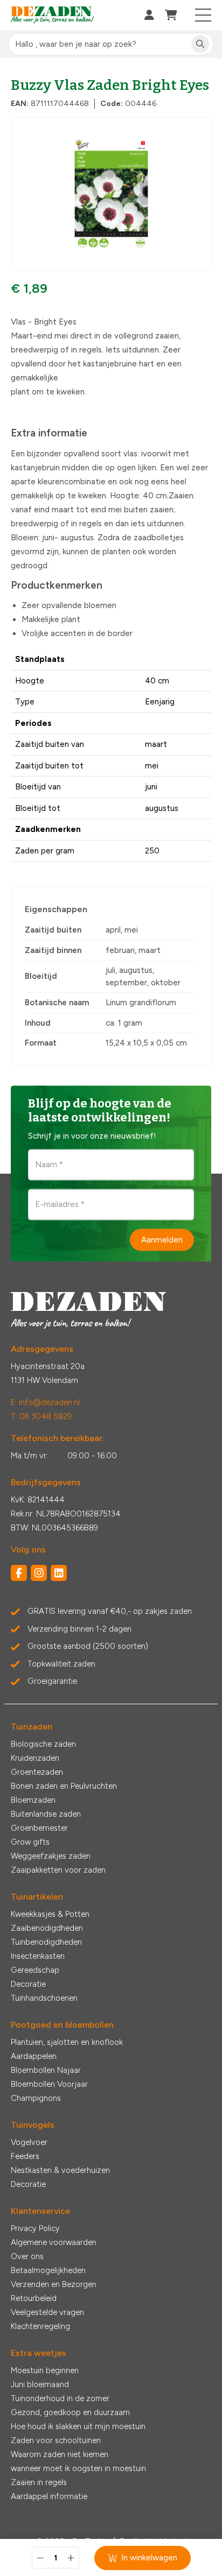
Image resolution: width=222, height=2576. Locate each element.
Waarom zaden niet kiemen (60, 2454)
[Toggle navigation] (203, 15)
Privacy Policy (35, 2228)
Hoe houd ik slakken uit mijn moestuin (78, 2426)
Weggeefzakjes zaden (51, 1856)
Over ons (27, 2256)
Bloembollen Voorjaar (49, 2084)
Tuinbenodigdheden (46, 1942)
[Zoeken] (200, 44)
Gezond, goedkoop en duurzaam (70, 2412)
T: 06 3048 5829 (41, 1416)
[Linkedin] (59, 1573)
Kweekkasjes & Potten (50, 1914)
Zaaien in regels (39, 2482)
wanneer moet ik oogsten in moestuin (78, 2468)
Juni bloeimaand (40, 2384)
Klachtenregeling (40, 2326)
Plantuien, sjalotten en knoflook (67, 2042)
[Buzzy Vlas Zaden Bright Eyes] (111, 194)
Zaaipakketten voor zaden (58, 1870)
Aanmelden (162, 1239)
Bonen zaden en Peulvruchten (64, 1786)
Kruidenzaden (35, 1758)
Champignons (36, 2098)
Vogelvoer (29, 2142)
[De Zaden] (53, 15)
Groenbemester (39, 1828)
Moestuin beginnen (45, 2370)
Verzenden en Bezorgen (54, 2284)
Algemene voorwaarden (54, 2242)
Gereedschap (35, 1970)
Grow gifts (30, 1842)
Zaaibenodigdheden (47, 1928)
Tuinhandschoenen (44, 1998)
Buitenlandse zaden (46, 1814)
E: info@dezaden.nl (45, 1402)
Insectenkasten (38, 1956)
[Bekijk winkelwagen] (171, 15)
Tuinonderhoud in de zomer (60, 2398)
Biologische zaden (43, 1744)
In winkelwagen (149, 2558)
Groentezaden (37, 1772)
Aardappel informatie (49, 2496)
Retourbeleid (34, 2298)
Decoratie (28, 1984)
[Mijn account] (149, 15)
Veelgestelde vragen (47, 2312)
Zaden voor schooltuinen (56, 2440)
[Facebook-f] (19, 1573)
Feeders (25, 2156)
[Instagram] (39, 1573)
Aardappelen (34, 2056)
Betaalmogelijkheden (48, 2270)
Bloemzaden (33, 1800)
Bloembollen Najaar (46, 2070)
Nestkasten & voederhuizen (60, 2170)
